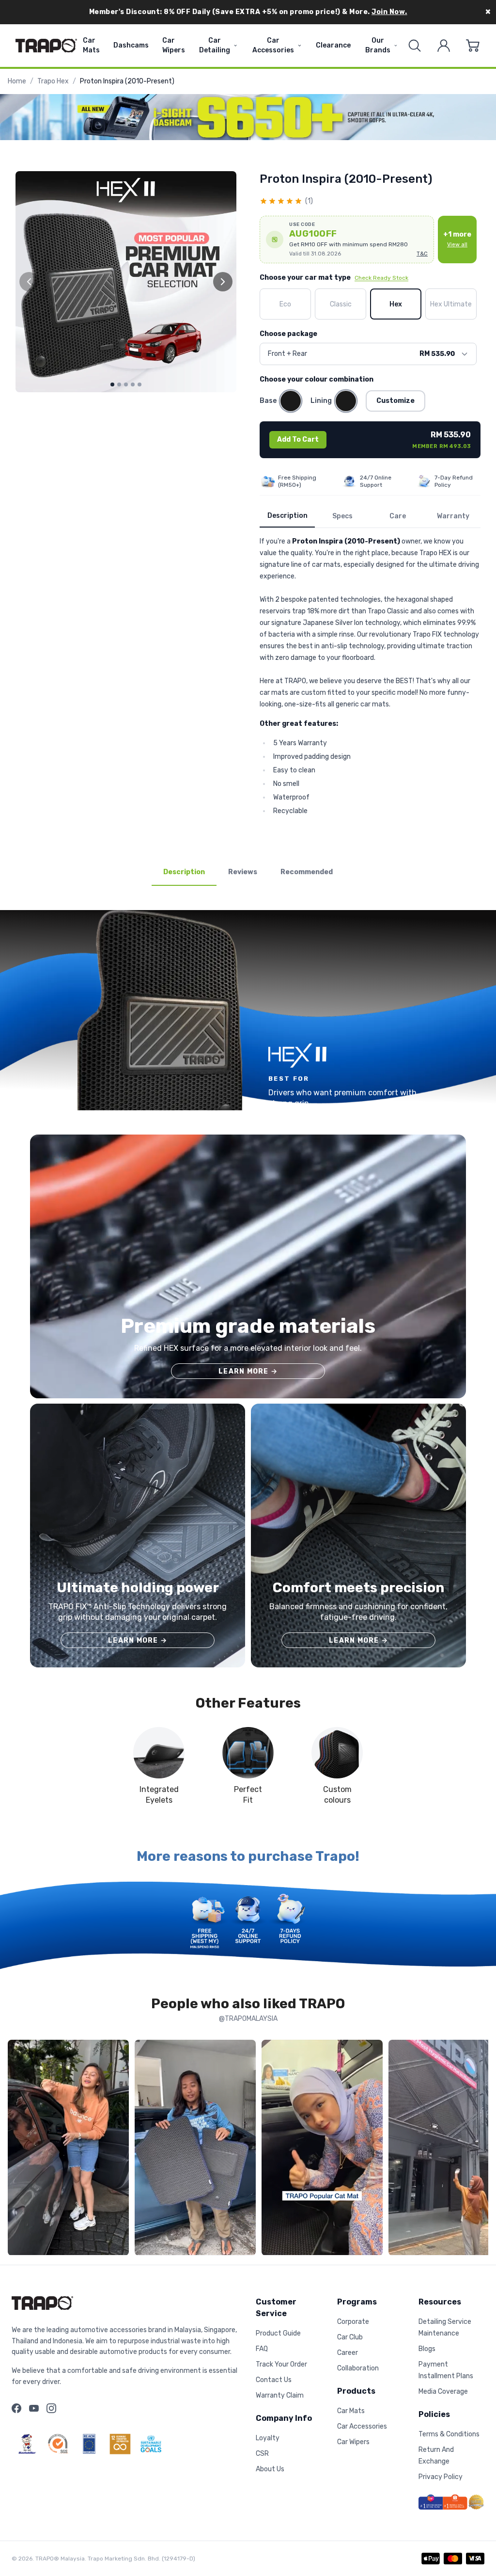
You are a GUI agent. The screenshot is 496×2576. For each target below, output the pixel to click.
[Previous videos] (17, 2150)
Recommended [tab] (307, 872)
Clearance (333, 45)
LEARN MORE (248, 1371)
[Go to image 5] (139, 384)
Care (398, 516)
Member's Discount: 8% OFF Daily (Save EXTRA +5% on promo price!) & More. (248, 12)
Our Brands (378, 45)
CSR (262, 2454)
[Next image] (223, 282)
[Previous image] (29, 282)
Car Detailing (215, 45)
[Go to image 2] (119, 384)
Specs (342, 516)
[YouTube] (34, 2408)
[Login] (444, 46)
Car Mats (91, 45)
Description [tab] (184, 872)
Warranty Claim (280, 2395)
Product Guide (278, 2333)
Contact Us (274, 2380)
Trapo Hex (53, 81)
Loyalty (268, 2438)
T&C (422, 254)
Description (287, 516)
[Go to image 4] (133, 384)
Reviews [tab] (243, 872)
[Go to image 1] (112, 384)
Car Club (350, 2337)
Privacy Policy (441, 2477)
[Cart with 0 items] (473, 46)
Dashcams (131, 45)
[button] (347, 240)
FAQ (262, 2349)
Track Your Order (281, 2364)
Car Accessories (273, 45)
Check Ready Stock (381, 278)
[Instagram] (51, 2408)
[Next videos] (479, 2150)
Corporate (353, 2322)
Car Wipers (174, 45)
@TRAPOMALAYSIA (248, 2019)
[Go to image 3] (126, 384)
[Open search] (415, 46)
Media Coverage (443, 2392)
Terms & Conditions (449, 2434)
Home (17, 81)
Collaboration (358, 2368)
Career (348, 2353)
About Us (270, 2469)
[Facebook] (16, 2408)
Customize (395, 401)
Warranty (453, 516)
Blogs (427, 2349)
